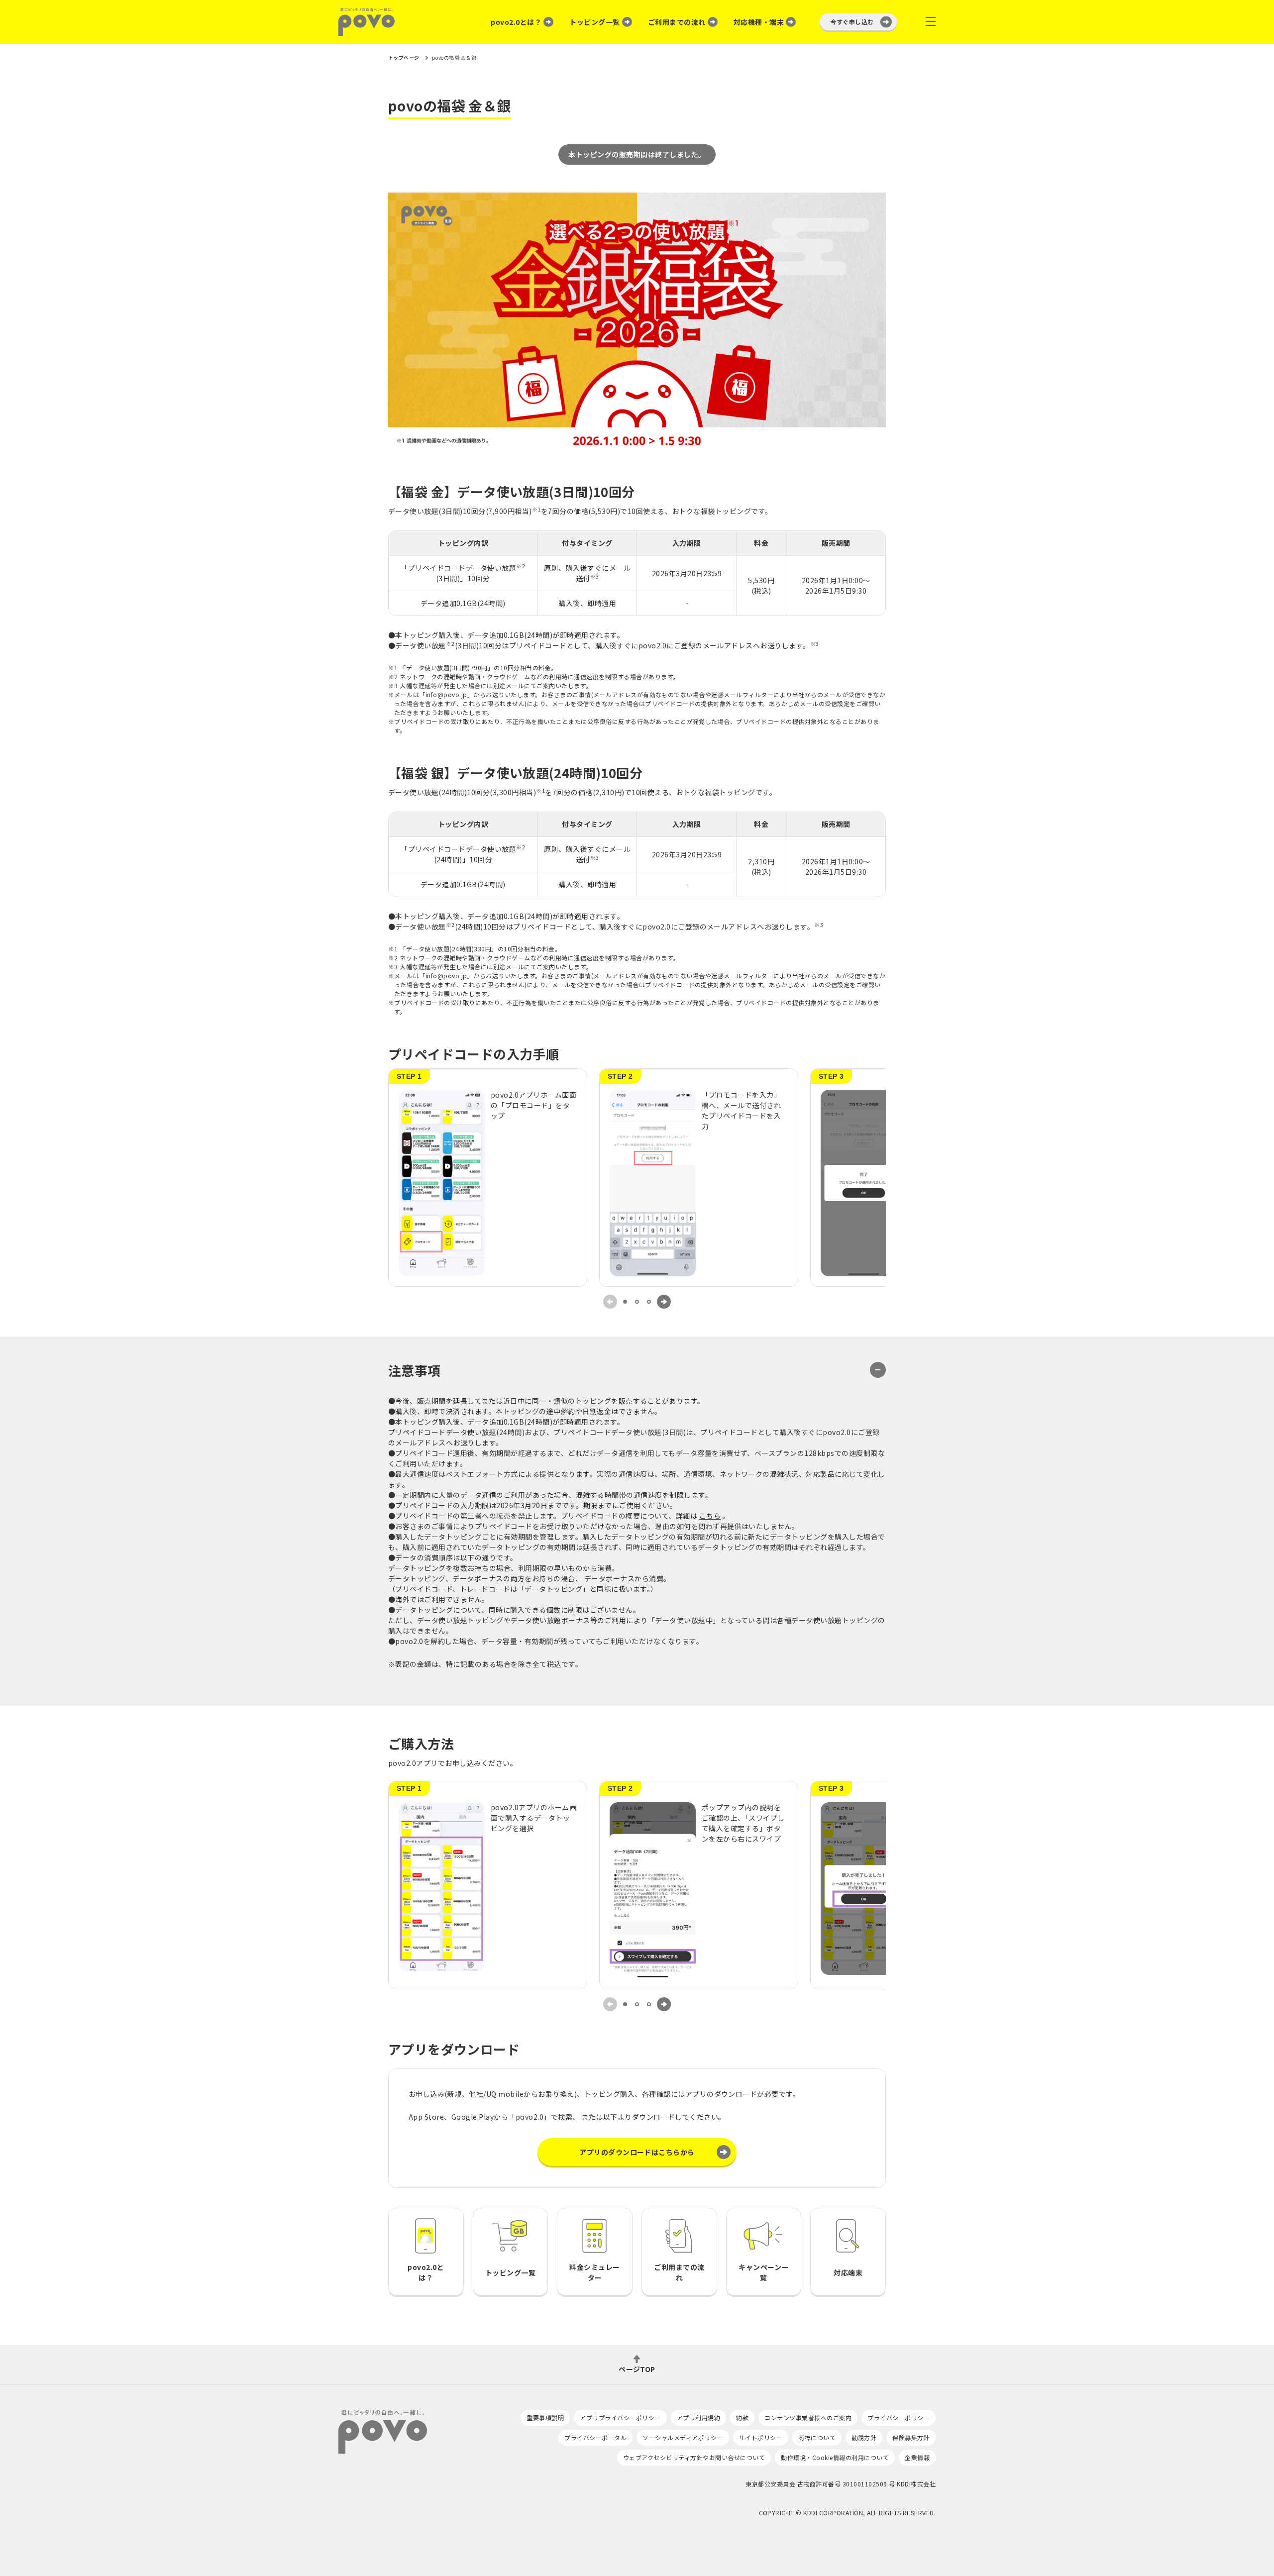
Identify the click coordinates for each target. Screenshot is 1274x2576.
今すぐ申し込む (852, 22)
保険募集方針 (911, 2437)
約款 (742, 2418)
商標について (817, 2437)
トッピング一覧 (594, 22)
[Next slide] (664, 1302)
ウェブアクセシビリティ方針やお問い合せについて (694, 2457)
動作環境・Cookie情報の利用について (835, 2457)
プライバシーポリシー (899, 2418)
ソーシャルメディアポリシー (683, 2437)
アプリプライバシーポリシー (620, 2418)
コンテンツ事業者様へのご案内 (808, 2418)
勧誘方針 (864, 2437)
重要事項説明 (545, 2418)
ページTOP (637, 2368)
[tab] (625, 1302)
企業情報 (917, 2457)
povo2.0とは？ (516, 22)
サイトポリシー (761, 2437)
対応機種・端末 (759, 22)
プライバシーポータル (595, 2437)
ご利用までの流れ (677, 22)
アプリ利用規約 (698, 2418)
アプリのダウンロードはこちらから (637, 2152)
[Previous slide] (610, 1302)
